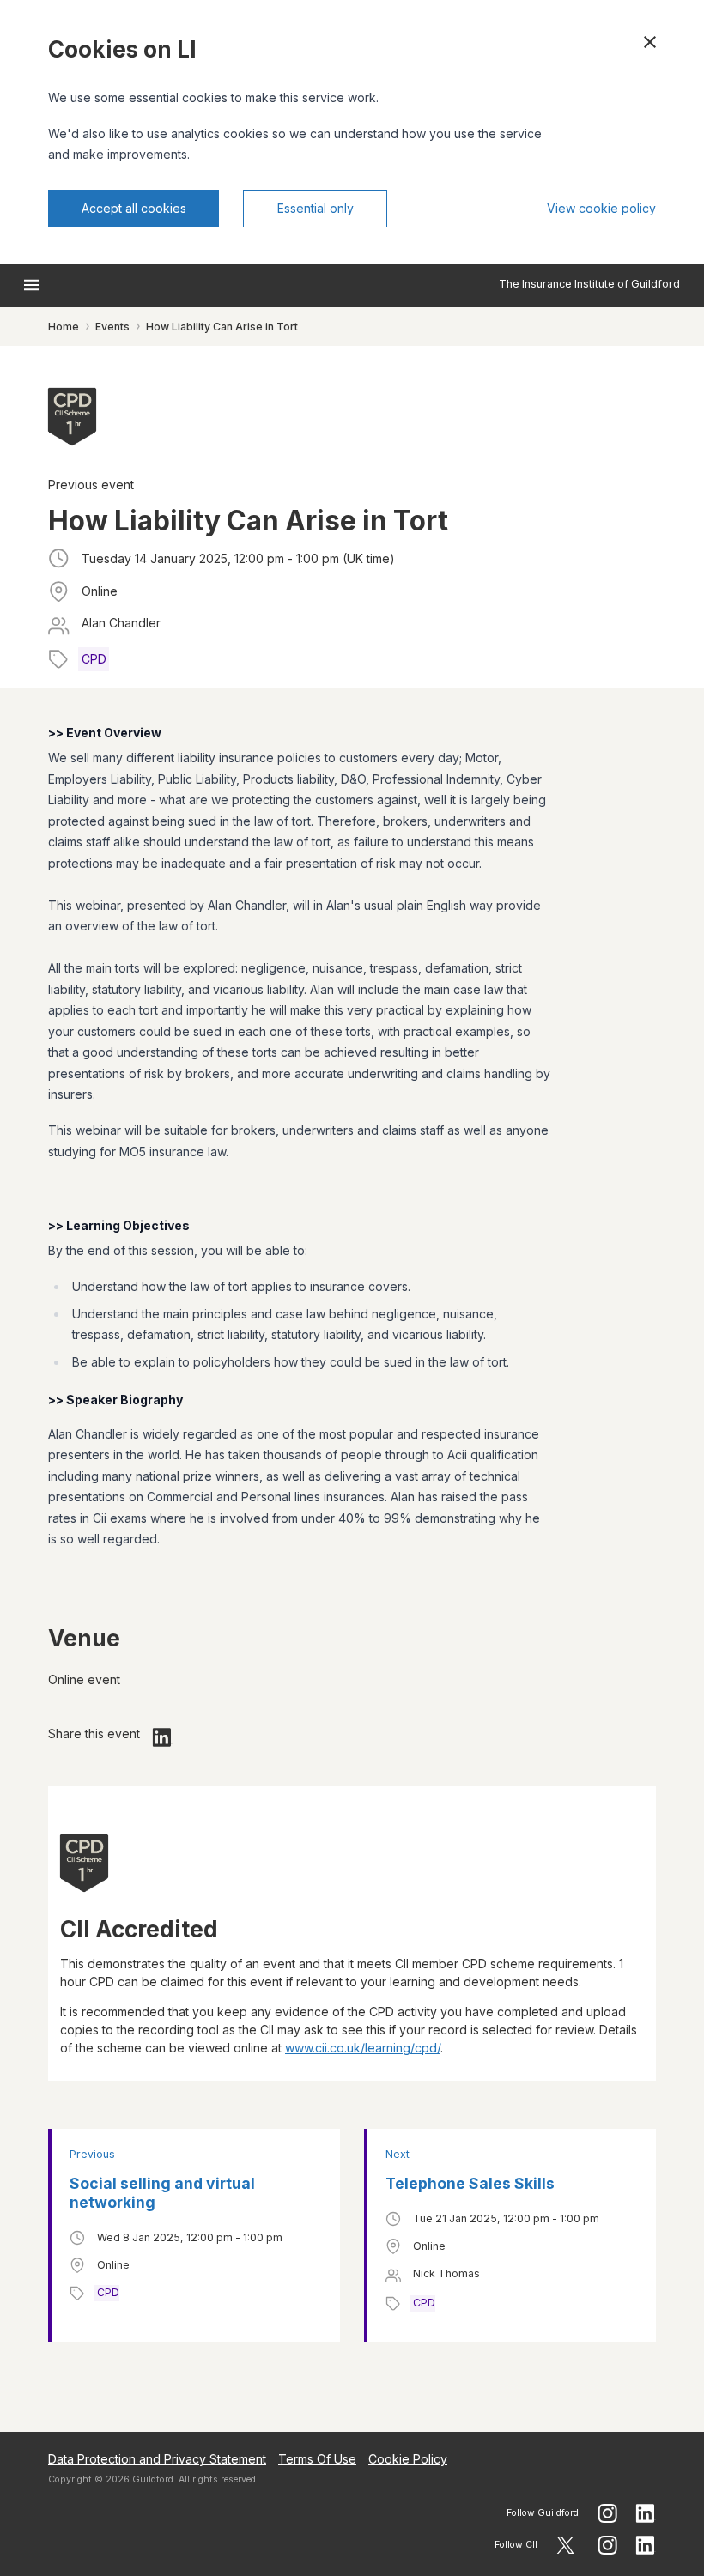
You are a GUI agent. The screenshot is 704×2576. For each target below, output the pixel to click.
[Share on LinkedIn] (162, 1737)
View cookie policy (601, 208)
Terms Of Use (317, 2459)
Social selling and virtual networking (162, 2193)
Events (112, 327)
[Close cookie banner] (650, 42)
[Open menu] (32, 285)
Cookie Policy (408, 2459)
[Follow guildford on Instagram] (607, 2513)
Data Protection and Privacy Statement (157, 2459)
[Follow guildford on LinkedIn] (646, 2513)
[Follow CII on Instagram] (607, 2545)
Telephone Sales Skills (470, 2183)
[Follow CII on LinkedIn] (646, 2545)
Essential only (316, 208)
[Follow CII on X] (565, 2545)
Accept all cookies (134, 208)
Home (64, 327)
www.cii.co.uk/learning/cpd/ (363, 2048)
